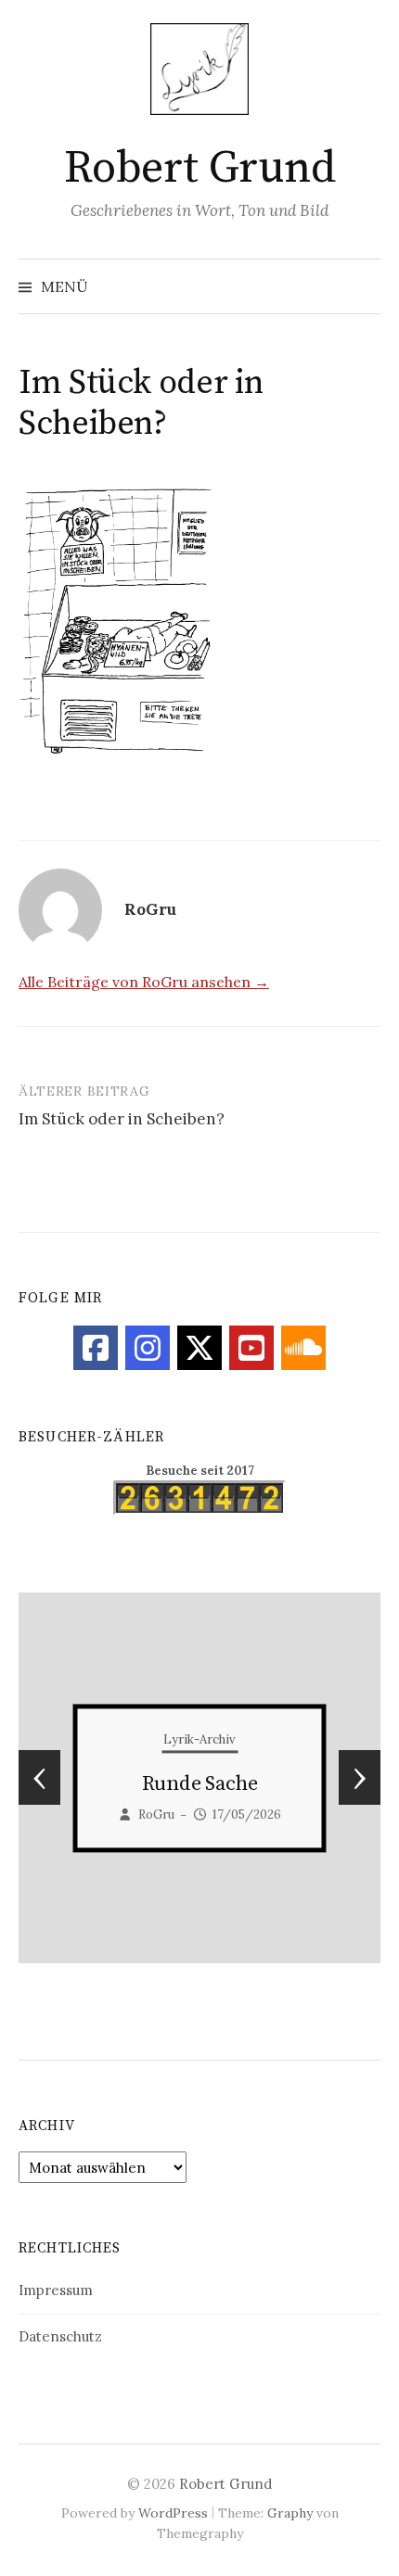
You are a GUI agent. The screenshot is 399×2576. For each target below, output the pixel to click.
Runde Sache (200, 1784)
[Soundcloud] (303, 1348)
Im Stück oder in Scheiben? (122, 1119)
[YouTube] (251, 1348)
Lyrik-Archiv (199, 1739)
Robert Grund (199, 169)
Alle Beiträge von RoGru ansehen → (144, 982)
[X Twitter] (199, 1348)
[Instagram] (148, 1348)
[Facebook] (96, 1348)
